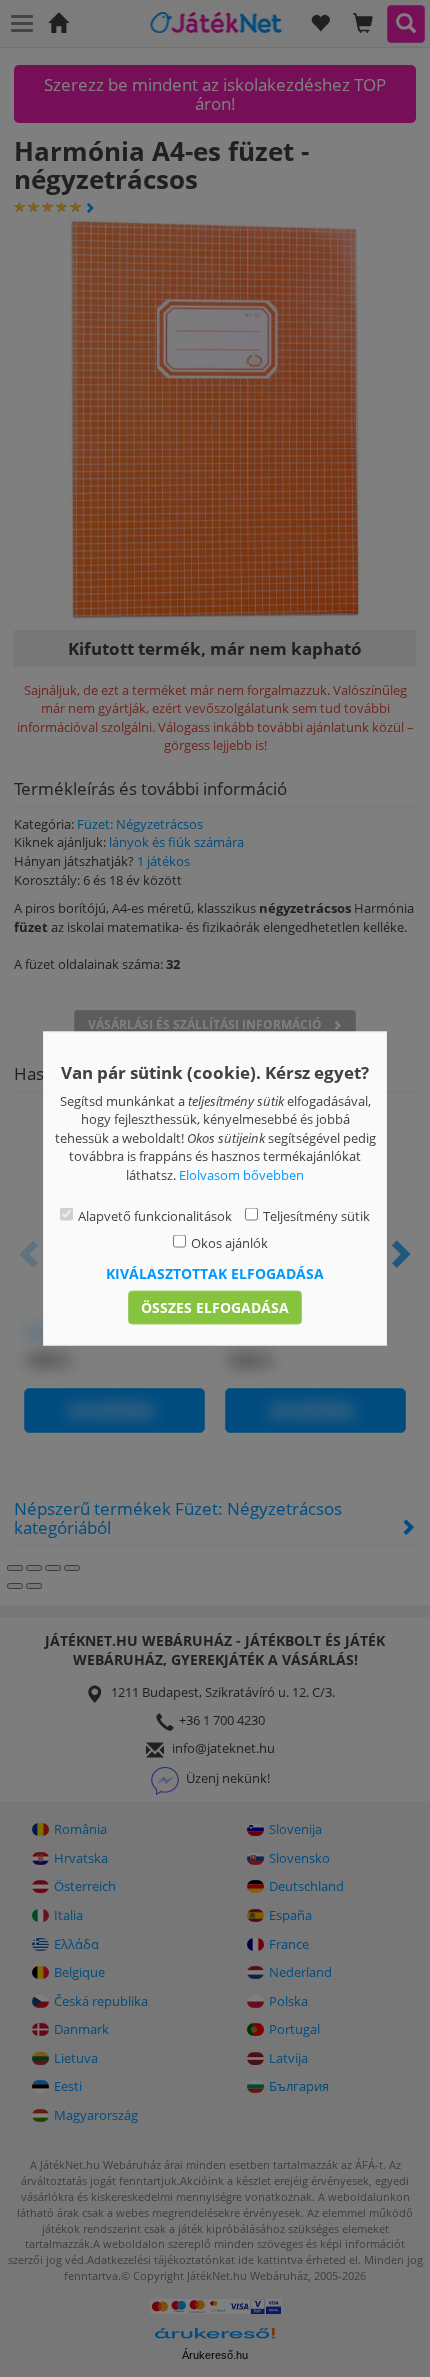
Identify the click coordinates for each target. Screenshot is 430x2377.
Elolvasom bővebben (241, 1174)
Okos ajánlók (229, 1242)
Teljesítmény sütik (316, 1216)
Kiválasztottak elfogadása (215, 1273)
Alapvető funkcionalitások (155, 1216)
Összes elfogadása (215, 1307)
